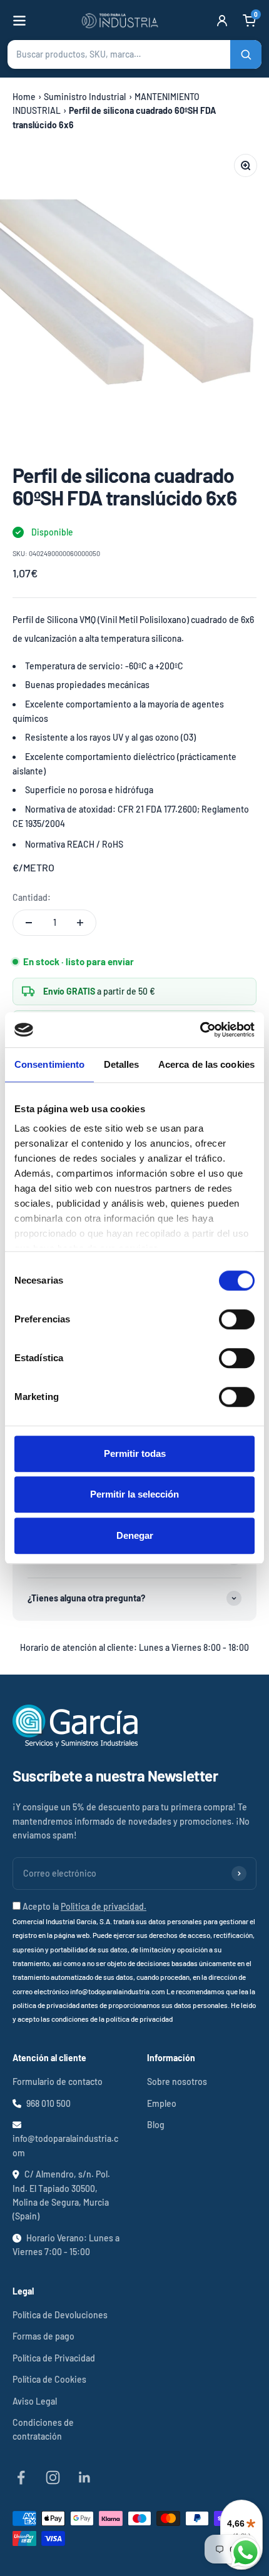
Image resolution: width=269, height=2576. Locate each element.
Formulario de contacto (58, 2082)
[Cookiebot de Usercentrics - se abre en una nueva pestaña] (200, 1030)
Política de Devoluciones (60, 2315)
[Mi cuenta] (222, 21)
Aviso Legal (35, 2401)
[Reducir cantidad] (29, 923)
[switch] (237, 1319)
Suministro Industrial (85, 97)
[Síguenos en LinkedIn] (85, 2477)
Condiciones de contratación (43, 2429)
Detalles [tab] (122, 1064)
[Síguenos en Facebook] (21, 2477)
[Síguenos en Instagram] (53, 2477)
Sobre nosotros (177, 2082)
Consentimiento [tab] (49, 1064)
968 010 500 (48, 2103)
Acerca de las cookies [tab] (206, 1064)
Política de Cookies (49, 2379)
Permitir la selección (134, 1494)
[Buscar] (246, 54)
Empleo (162, 2103)
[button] (134, 54)
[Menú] (19, 21)
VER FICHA (216, 639)
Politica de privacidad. (104, 1906)
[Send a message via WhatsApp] (246, 2553)
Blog (156, 2125)
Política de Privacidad (54, 2358)
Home (24, 97)
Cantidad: (32, 897)
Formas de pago (43, 2336)
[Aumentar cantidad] (80, 923)
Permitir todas (135, 1453)
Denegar (135, 1535)
